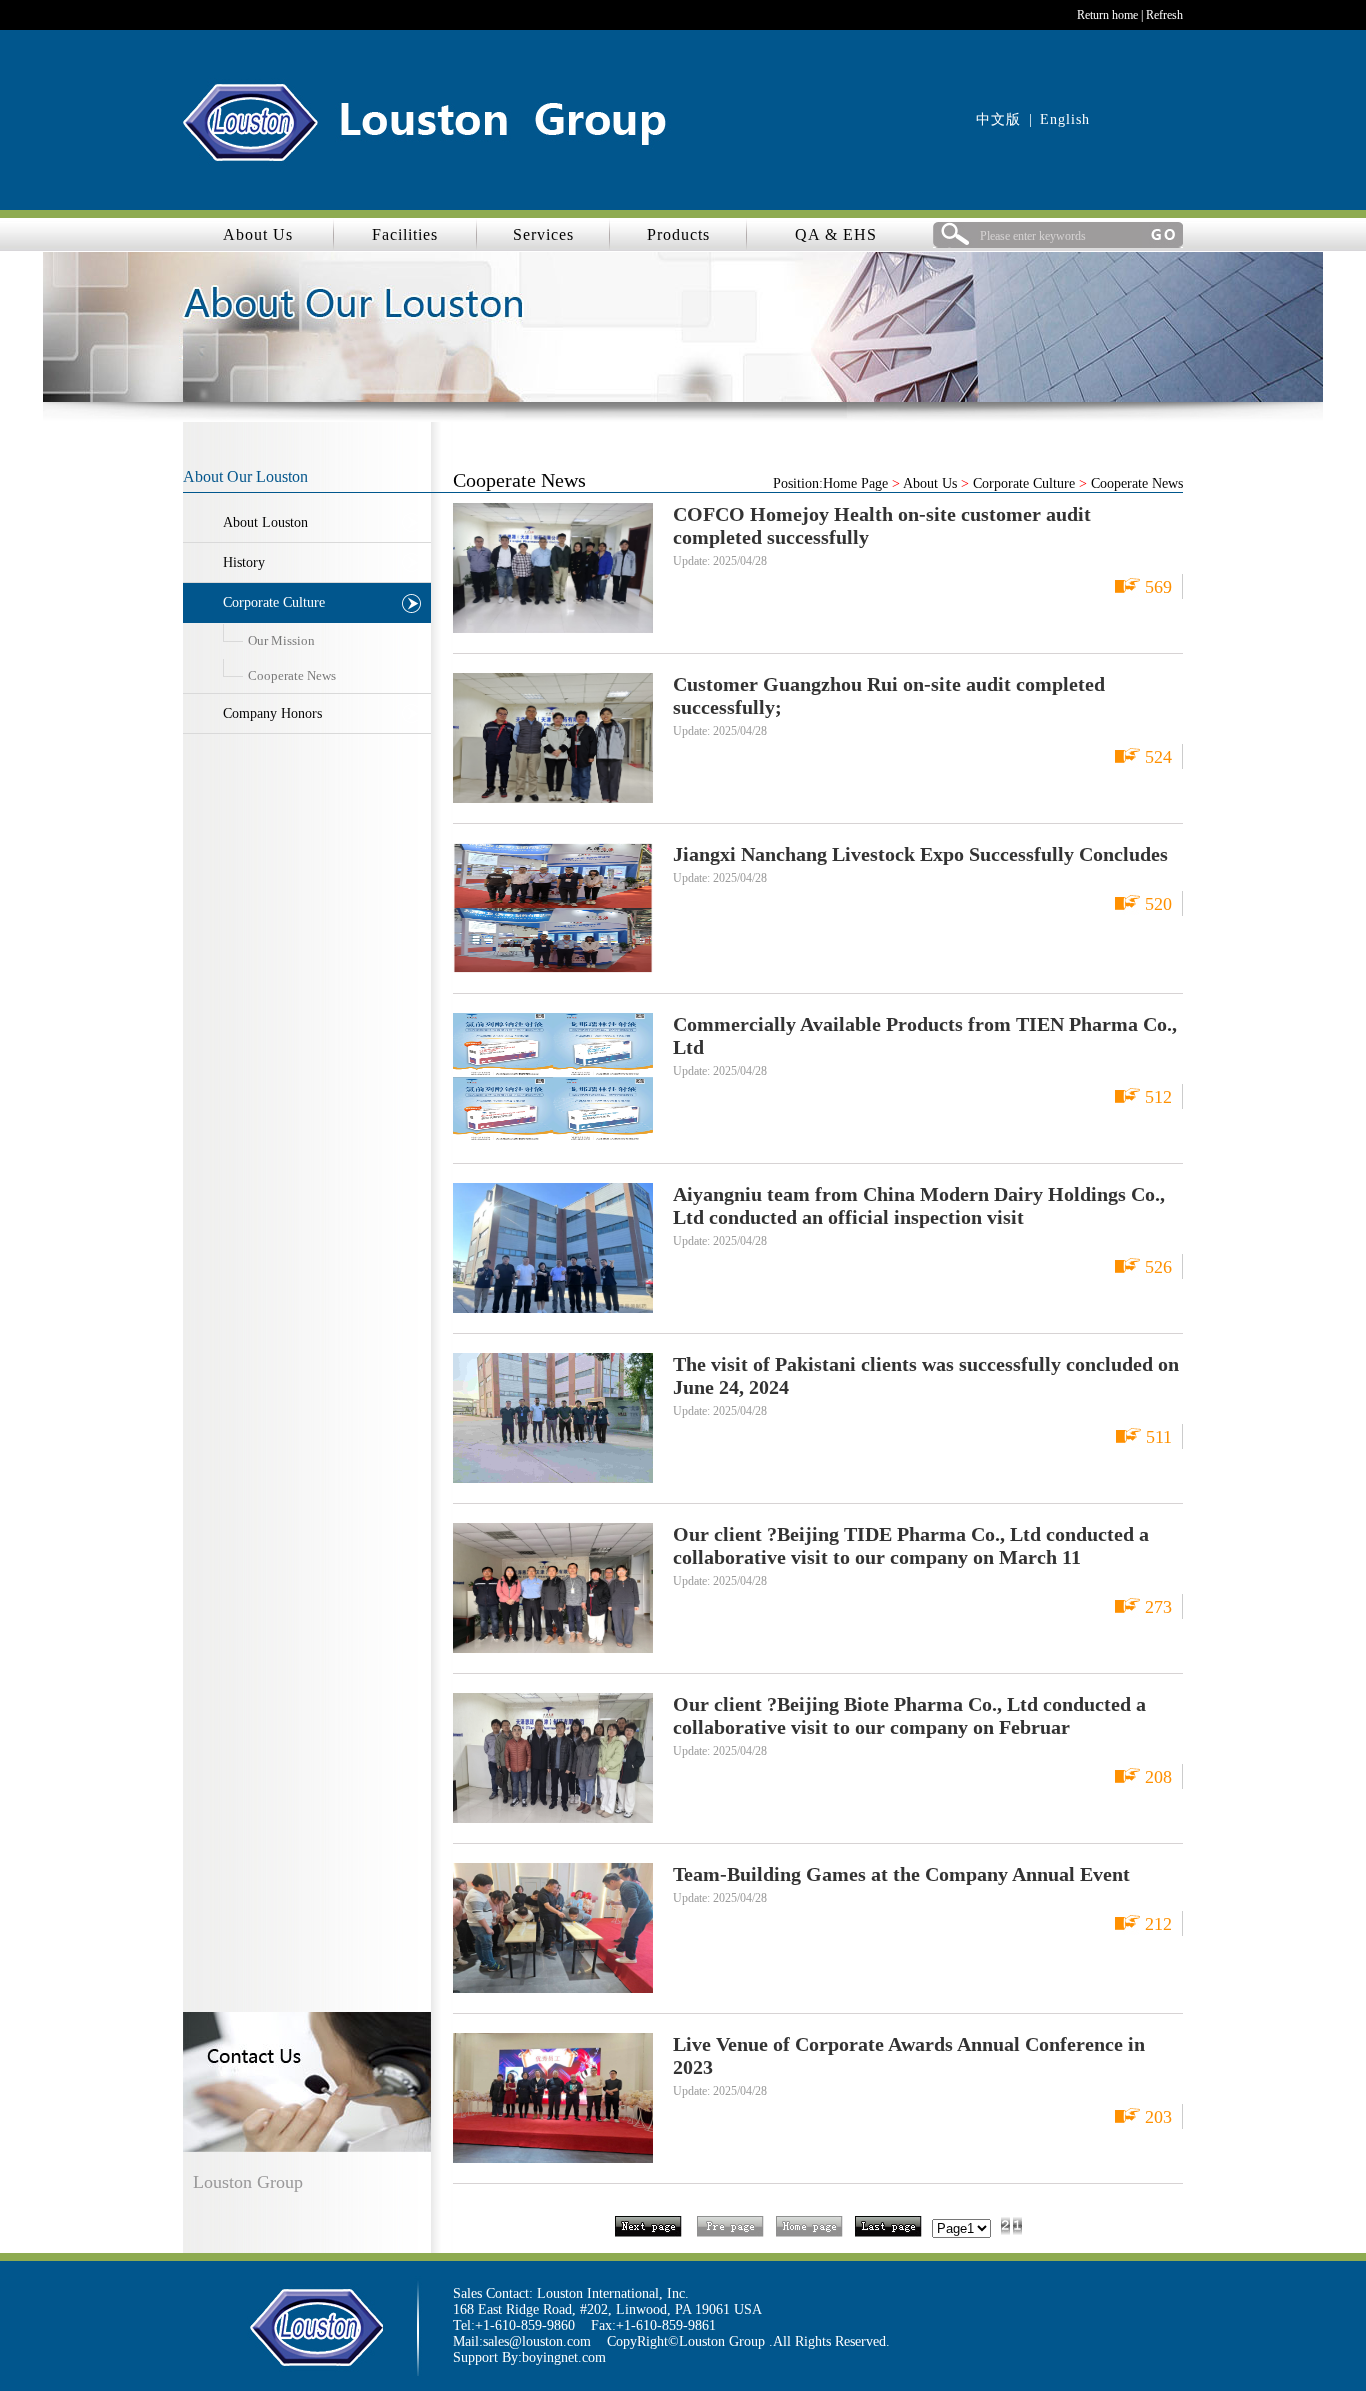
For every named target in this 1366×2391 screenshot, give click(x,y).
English (1065, 119)
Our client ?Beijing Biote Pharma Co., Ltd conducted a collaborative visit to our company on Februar (909, 1715)
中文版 (998, 119)
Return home (1107, 15)
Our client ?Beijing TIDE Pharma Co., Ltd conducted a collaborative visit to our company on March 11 (911, 1545)
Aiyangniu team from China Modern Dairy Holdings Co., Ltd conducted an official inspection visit (919, 1205)
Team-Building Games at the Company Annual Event (901, 1874)
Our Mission (281, 640)
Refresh (1164, 15)
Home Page (855, 483)
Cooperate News (292, 675)
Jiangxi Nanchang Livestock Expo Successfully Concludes (920, 854)
